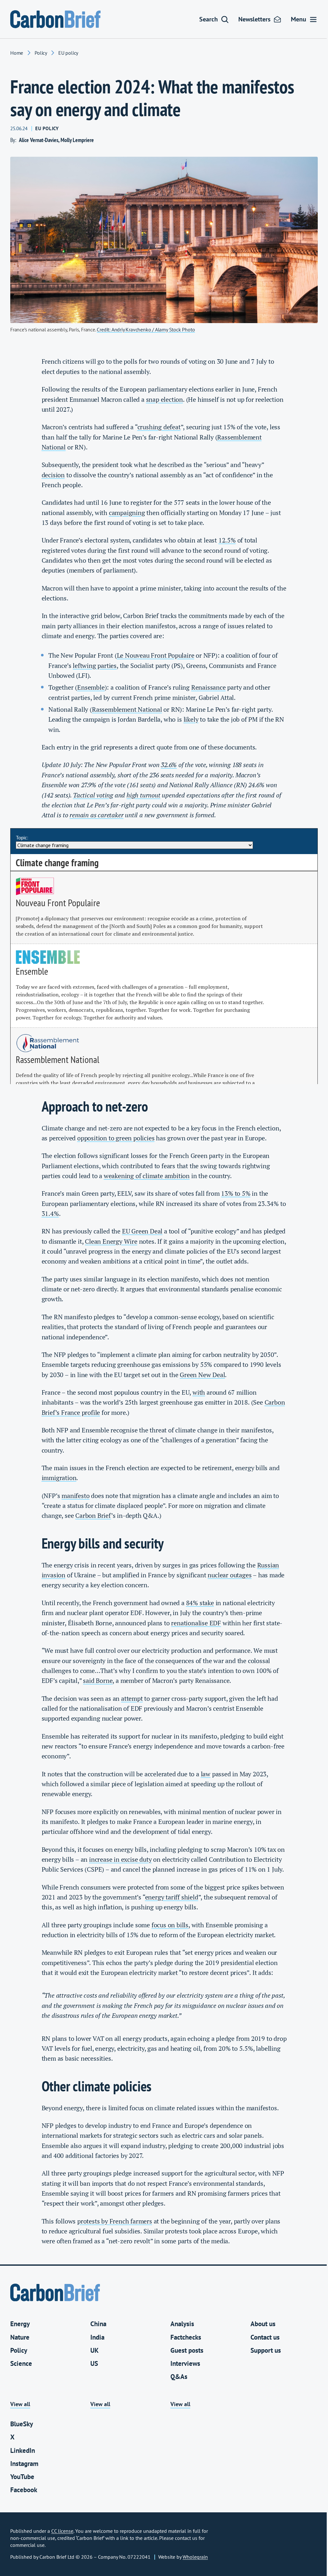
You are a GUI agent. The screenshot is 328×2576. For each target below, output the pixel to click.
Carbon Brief (93, 1516)
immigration (59, 1478)
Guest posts (187, 2350)
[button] (214, 19)
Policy (41, 53)
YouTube (22, 2477)
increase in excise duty (120, 1859)
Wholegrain (195, 2557)
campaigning (127, 513)
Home (17, 53)
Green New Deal (202, 1375)
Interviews (185, 2363)
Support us (266, 2350)
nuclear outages (230, 1575)
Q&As (179, 2377)
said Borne (98, 1681)
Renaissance (209, 687)
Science (21, 2363)
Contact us (265, 2337)
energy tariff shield (172, 1897)
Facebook (24, 2490)
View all (20, 2404)
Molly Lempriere (77, 140)
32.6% (169, 765)
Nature (20, 2337)
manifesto (75, 1496)
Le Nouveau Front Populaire (156, 655)
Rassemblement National (127, 709)
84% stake (200, 1603)
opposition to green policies (116, 1138)
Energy (20, 2324)
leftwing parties (95, 666)
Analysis (182, 2324)
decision (53, 475)
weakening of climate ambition (147, 1176)
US (94, 2363)
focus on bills (170, 1925)
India (97, 2337)
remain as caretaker (96, 815)
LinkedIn (23, 2450)
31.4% (50, 1214)
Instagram (24, 2464)
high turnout (143, 795)
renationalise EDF (196, 1623)
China (98, 2324)
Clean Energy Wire (111, 1241)
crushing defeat (159, 427)
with (199, 1392)
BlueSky (22, 2424)
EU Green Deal (142, 1231)
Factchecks (186, 2337)
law (206, 1774)
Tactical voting (93, 795)
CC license (62, 2531)
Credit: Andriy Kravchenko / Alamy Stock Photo (146, 329)
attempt (132, 1699)
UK (94, 2350)
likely (191, 719)
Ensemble (91, 687)
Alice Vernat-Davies (39, 140)
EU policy (68, 53)
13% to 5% (236, 1193)
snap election (164, 400)
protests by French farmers (115, 2221)
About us (263, 2324)
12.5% (227, 540)
